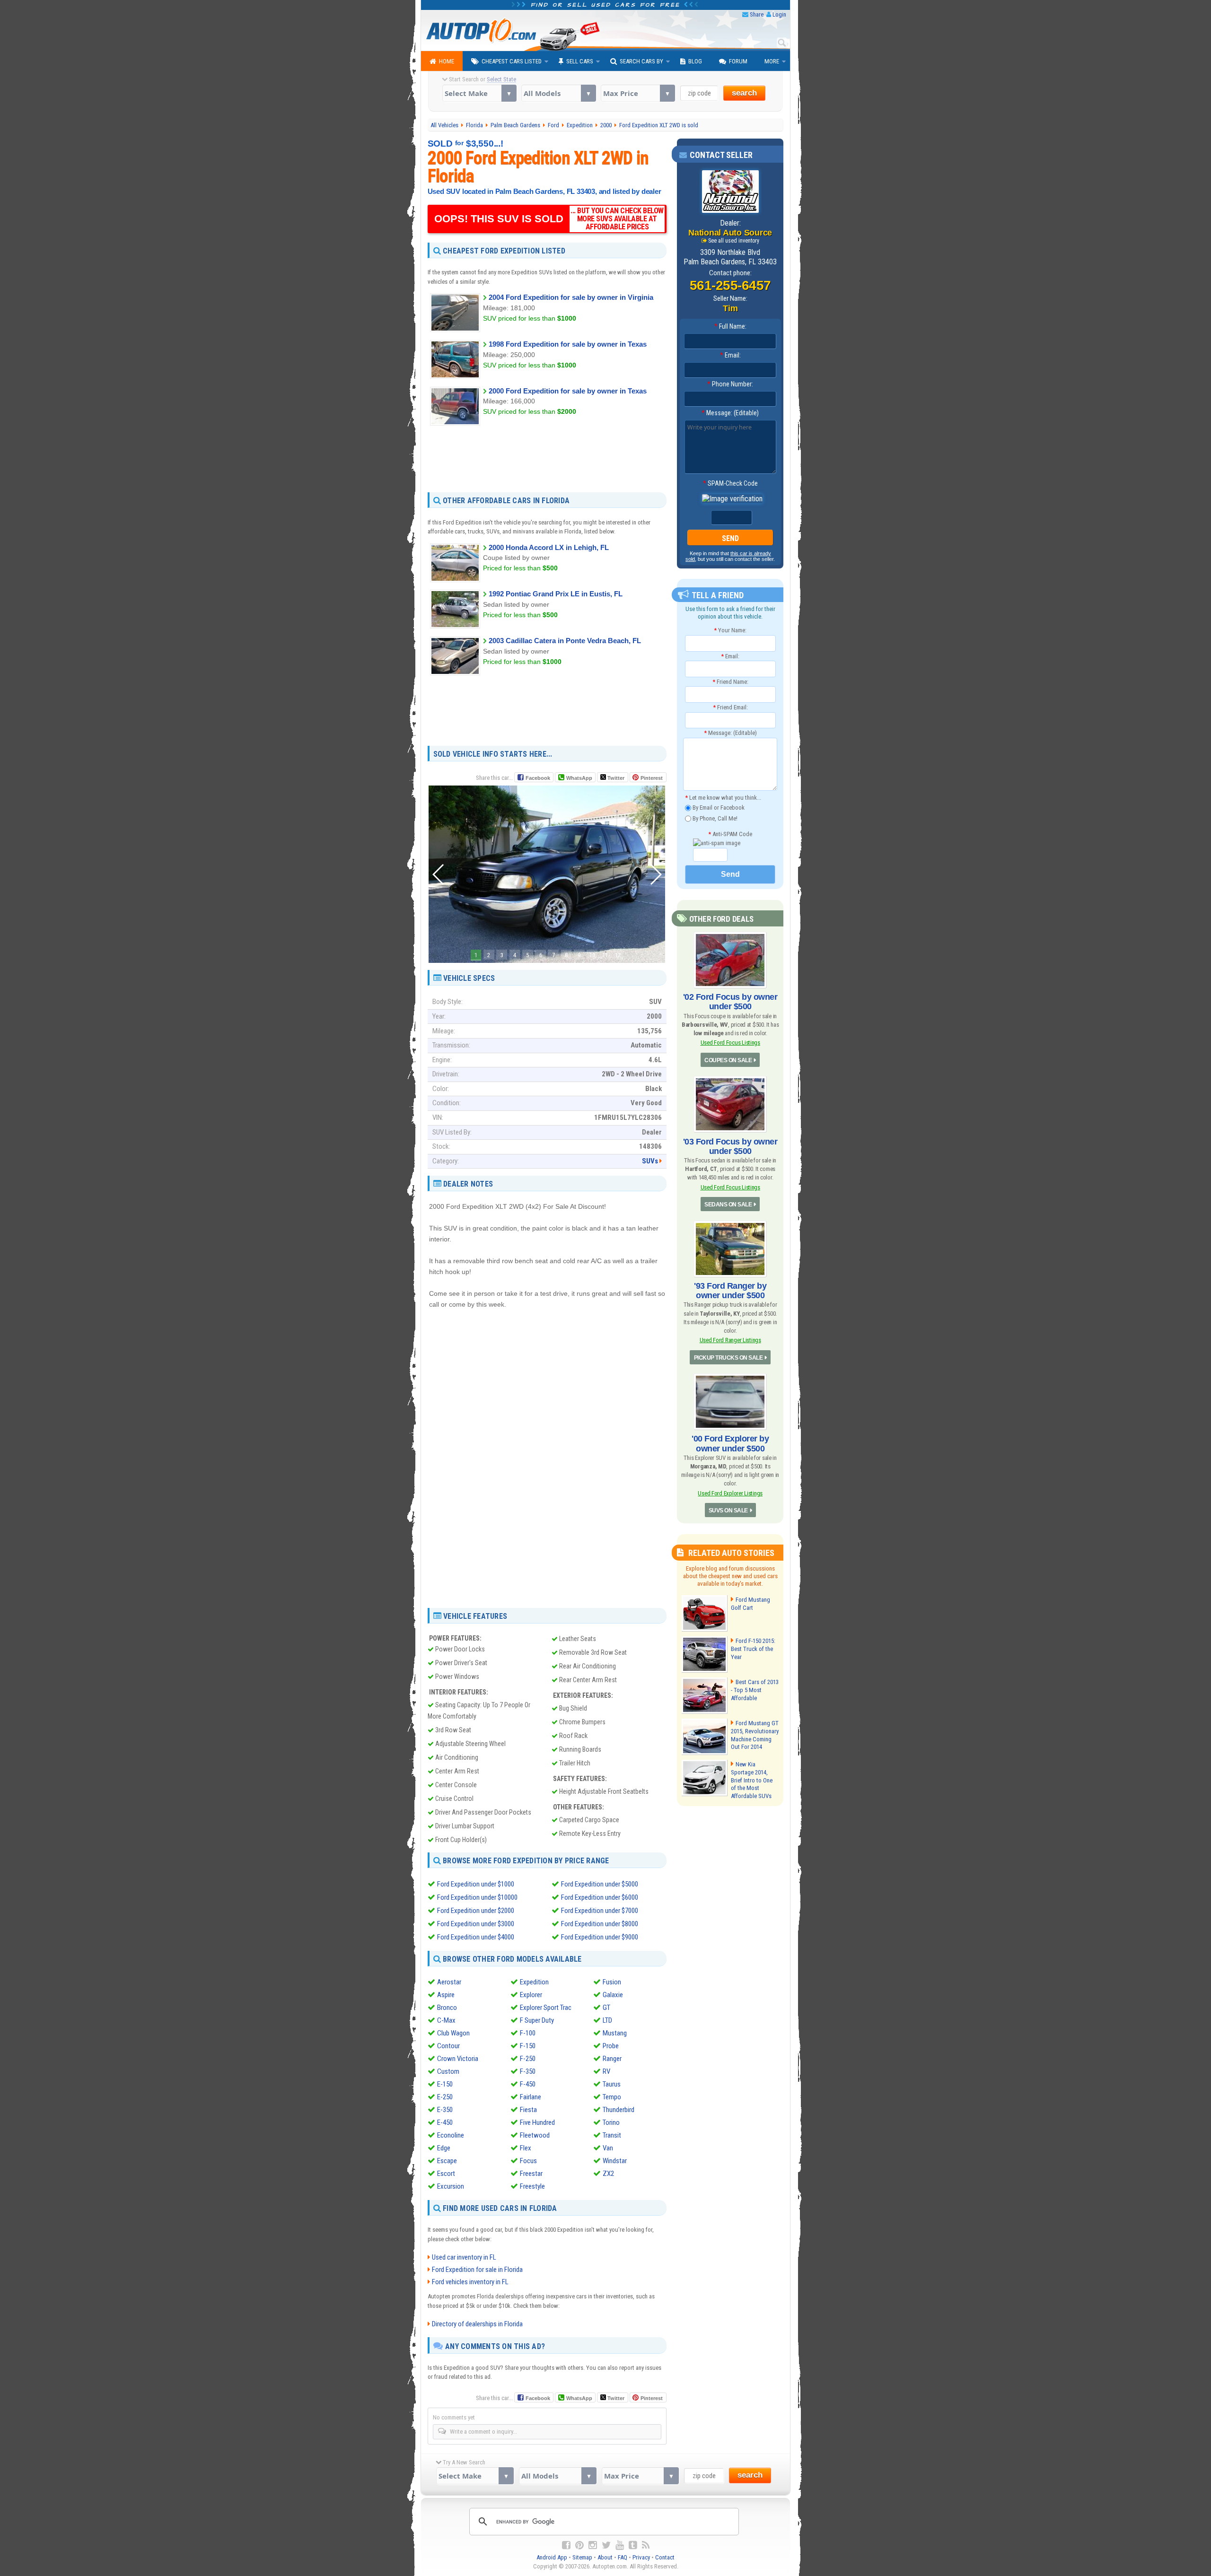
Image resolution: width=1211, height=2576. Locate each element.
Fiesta (528, 2110)
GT (606, 2008)
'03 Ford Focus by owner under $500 (730, 1146)
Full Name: (730, 326)
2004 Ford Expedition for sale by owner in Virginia (571, 297)
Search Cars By (641, 61)
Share (757, 14)
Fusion (612, 1982)
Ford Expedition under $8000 (600, 1924)
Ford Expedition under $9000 (600, 1937)
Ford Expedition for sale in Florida (477, 2270)
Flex (526, 2148)
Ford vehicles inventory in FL (470, 2282)
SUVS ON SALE (728, 1511)
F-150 (528, 2046)
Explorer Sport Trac (546, 2008)
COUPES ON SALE (728, 1060)
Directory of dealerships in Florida (477, 2324)
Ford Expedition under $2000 (476, 1911)
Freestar (531, 2174)
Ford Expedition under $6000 (600, 1897)
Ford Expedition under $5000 (600, 1884)
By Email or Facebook (718, 808)
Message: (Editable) (730, 413)
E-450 (445, 2122)
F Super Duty (537, 2020)
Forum (738, 61)
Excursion (451, 2186)
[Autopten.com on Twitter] (606, 2545)
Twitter (615, 778)
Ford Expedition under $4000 (476, 1937)
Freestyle (532, 2186)
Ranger (612, 2059)
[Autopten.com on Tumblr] (633, 2545)
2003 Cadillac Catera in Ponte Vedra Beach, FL (565, 641)
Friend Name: (730, 682)
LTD (607, 2020)
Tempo (612, 2097)
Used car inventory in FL (464, 2257)
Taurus (612, 2084)
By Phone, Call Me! (714, 818)
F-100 (528, 2033)
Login (779, 14)
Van (608, 2148)
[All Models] (558, 93)
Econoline (451, 2135)
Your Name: (730, 630)
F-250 (528, 2059)
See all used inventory (734, 241)
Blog (695, 61)
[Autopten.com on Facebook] (566, 2545)
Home (447, 61)
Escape (447, 2161)
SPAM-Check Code (730, 483)
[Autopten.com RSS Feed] (646, 2545)
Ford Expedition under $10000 (477, 1897)
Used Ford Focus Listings (730, 1043)
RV (606, 2071)
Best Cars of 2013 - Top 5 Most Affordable (755, 1690)
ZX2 (608, 2174)
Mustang (615, 2033)
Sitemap (582, 2557)
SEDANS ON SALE (728, 1205)
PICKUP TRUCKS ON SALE (728, 1358)
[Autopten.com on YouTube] (620, 2545)
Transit (612, 2135)
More (772, 61)
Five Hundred (537, 2122)
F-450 (528, 2084)
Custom (448, 2071)
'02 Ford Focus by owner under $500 (730, 1002)
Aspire (446, 1995)
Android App (552, 2557)
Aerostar (449, 1982)
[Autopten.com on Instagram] (593, 2545)
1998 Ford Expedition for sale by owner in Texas (568, 344)
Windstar (615, 2161)
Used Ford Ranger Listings (730, 1340)
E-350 (445, 2110)
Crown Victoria (458, 2059)
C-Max (446, 2020)
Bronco (447, 2008)
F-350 (528, 2071)
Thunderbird (619, 2110)
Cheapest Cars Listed (512, 61)
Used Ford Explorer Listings (730, 1493)
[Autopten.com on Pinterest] (579, 2545)
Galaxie (613, 1995)
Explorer (531, 1995)
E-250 (445, 2097)
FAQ (623, 2557)
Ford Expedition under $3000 (476, 1924)
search (744, 93)
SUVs (650, 1161)
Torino (611, 2122)
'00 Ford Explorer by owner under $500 (730, 1443)
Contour (448, 2046)
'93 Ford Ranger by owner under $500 (730, 1291)
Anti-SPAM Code (730, 834)
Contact (665, 2557)
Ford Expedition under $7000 (600, 1911)
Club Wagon (453, 2033)
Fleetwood (535, 2135)
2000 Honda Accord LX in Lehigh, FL (549, 547)
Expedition (534, 1982)
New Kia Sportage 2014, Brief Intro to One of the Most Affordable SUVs (752, 1780)
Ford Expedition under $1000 (476, 1884)
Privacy (641, 2557)
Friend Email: (730, 707)
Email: (730, 355)
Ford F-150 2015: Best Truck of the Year (753, 1649)
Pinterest (652, 778)
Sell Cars (580, 61)
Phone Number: (730, 384)
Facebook (538, 778)
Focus (528, 2161)
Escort (446, 2174)
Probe (611, 2046)
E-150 (445, 2084)
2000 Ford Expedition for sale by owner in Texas (568, 391)
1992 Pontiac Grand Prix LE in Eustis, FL (556, 594)
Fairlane (531, 2097)
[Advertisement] (547, 458)
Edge (444, 2148)
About (605, 2557)
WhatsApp (579, 778)
